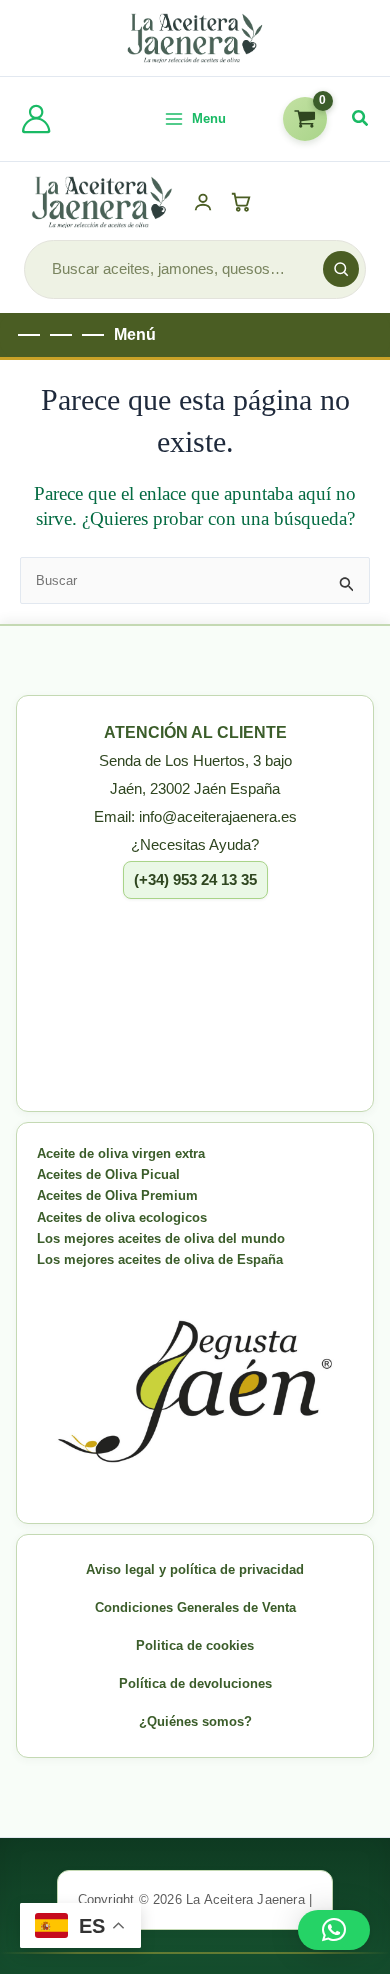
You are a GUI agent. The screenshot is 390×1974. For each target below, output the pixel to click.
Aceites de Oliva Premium (117, 1195)
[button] (361, 119)
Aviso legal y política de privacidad (195, 1569)
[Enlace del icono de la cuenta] (36, 119)
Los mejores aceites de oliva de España (160, 1259)
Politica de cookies (195, 1645)
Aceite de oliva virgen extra (121, 1153)
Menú (135, 334)
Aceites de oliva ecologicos (122, 1217)
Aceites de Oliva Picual (108, 1174)
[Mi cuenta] (203, 202)
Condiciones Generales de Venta (195, 1607)
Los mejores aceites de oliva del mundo (161, 1238)
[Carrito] (244, 202)
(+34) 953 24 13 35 (195, 879)
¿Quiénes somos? (195, 1721)
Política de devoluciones (195, 1683)
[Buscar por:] (195, 580)
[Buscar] (341, 269)
